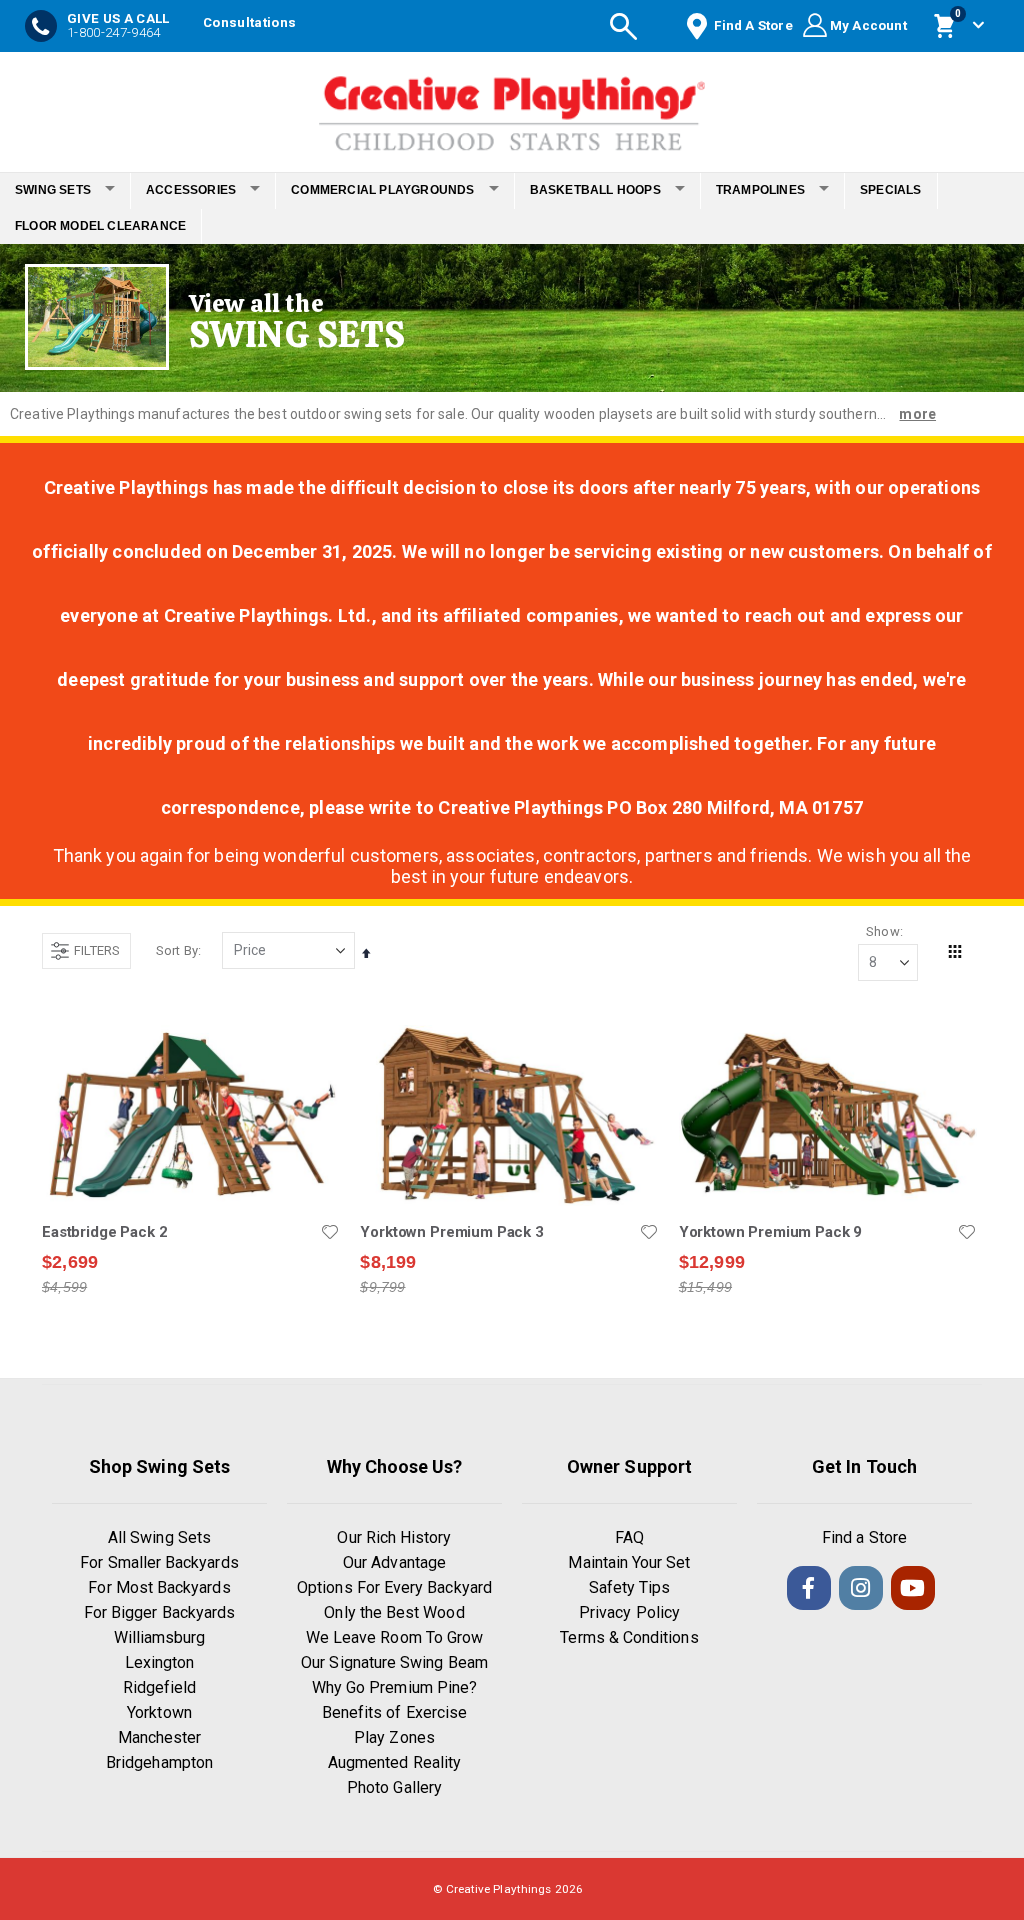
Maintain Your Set (629, 1562)
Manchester (160, 1737)
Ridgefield (160, 1687)
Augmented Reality (394, 1762)
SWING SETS (53, 190)
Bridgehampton (159, 1762)
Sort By (177, 950)
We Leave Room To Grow (394, 1637)
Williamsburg (160, 1637)
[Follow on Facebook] (809, 1588)
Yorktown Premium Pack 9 (771, 1232)
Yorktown (159, 1712)
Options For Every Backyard (394, 1587)
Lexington (160, 1662)
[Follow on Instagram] (861, 1588)
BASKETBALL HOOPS (595, 190)
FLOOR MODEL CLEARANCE (100, 226)
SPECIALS (891, 190)
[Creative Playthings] (512, 107)
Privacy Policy (629, 1612)
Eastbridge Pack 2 (104, 1232)
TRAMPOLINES (760, 190)
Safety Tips (630, 1587)
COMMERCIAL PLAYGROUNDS (382, 190)
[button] (330, 1232)
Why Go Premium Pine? (394, 1687)
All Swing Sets (159, 1537)
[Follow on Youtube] (913, 1588)
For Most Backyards (159, 1587)
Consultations (249, 22)
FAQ (629, 1537)
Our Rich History (394, 1537)
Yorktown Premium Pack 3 (452, 1232)
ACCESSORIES (191, 190)
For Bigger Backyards (159, 1612)
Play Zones (394, 1737)
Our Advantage (394, 1562)
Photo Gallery (394, 1787)
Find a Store (864, 1537)
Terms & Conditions (629, 1637)
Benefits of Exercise (394, 1712)
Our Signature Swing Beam (394, 1662)
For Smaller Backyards (159, 1562)
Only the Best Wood (394, 1612)
